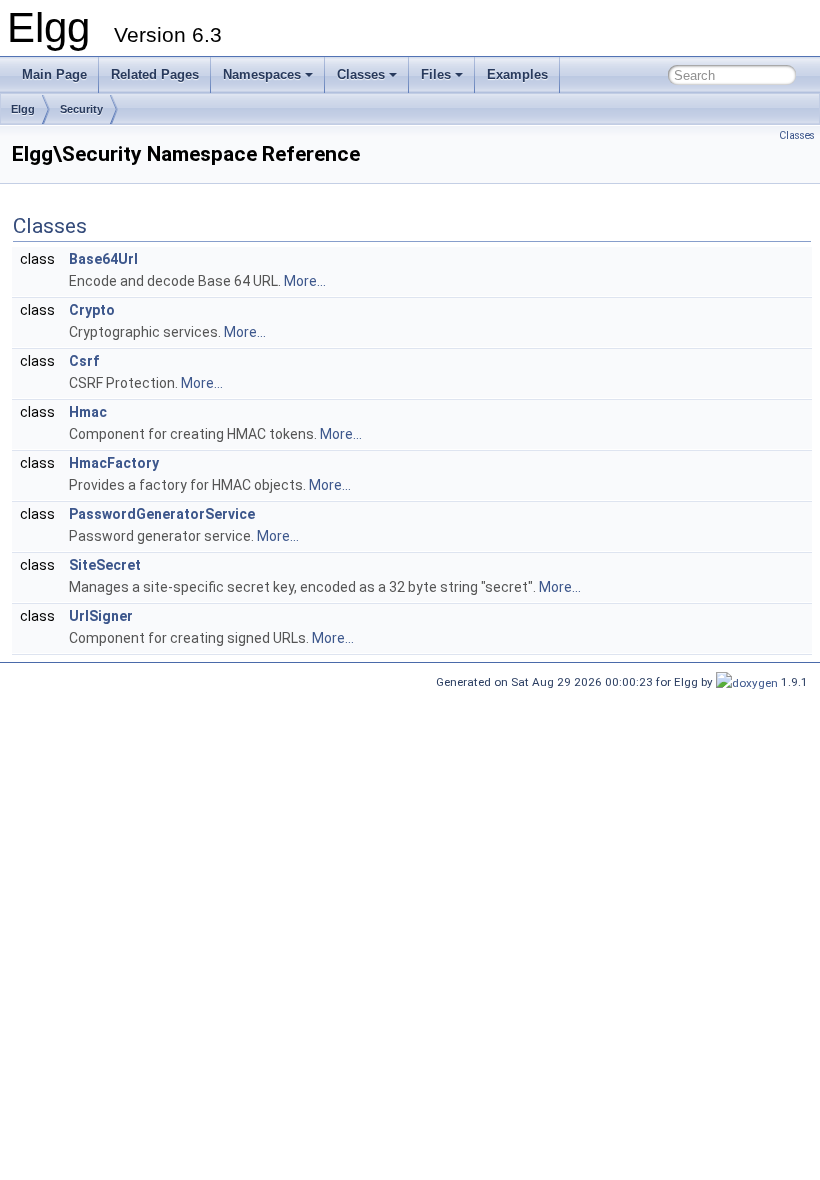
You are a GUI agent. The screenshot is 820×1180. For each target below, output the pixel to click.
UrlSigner (101, 616)
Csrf (84, 361)
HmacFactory (114, 463)
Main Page (54, 74)
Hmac (88, 412)
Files (436, 74)
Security (81, 109)
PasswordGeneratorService (162, 514)
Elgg (23, 109)
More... (305, 281)
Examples (517, 74)
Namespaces (262, 74)
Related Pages (155, 74)
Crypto (92, 310)
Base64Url (103, 259)
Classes (361, 74)
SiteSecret (105, 565)
